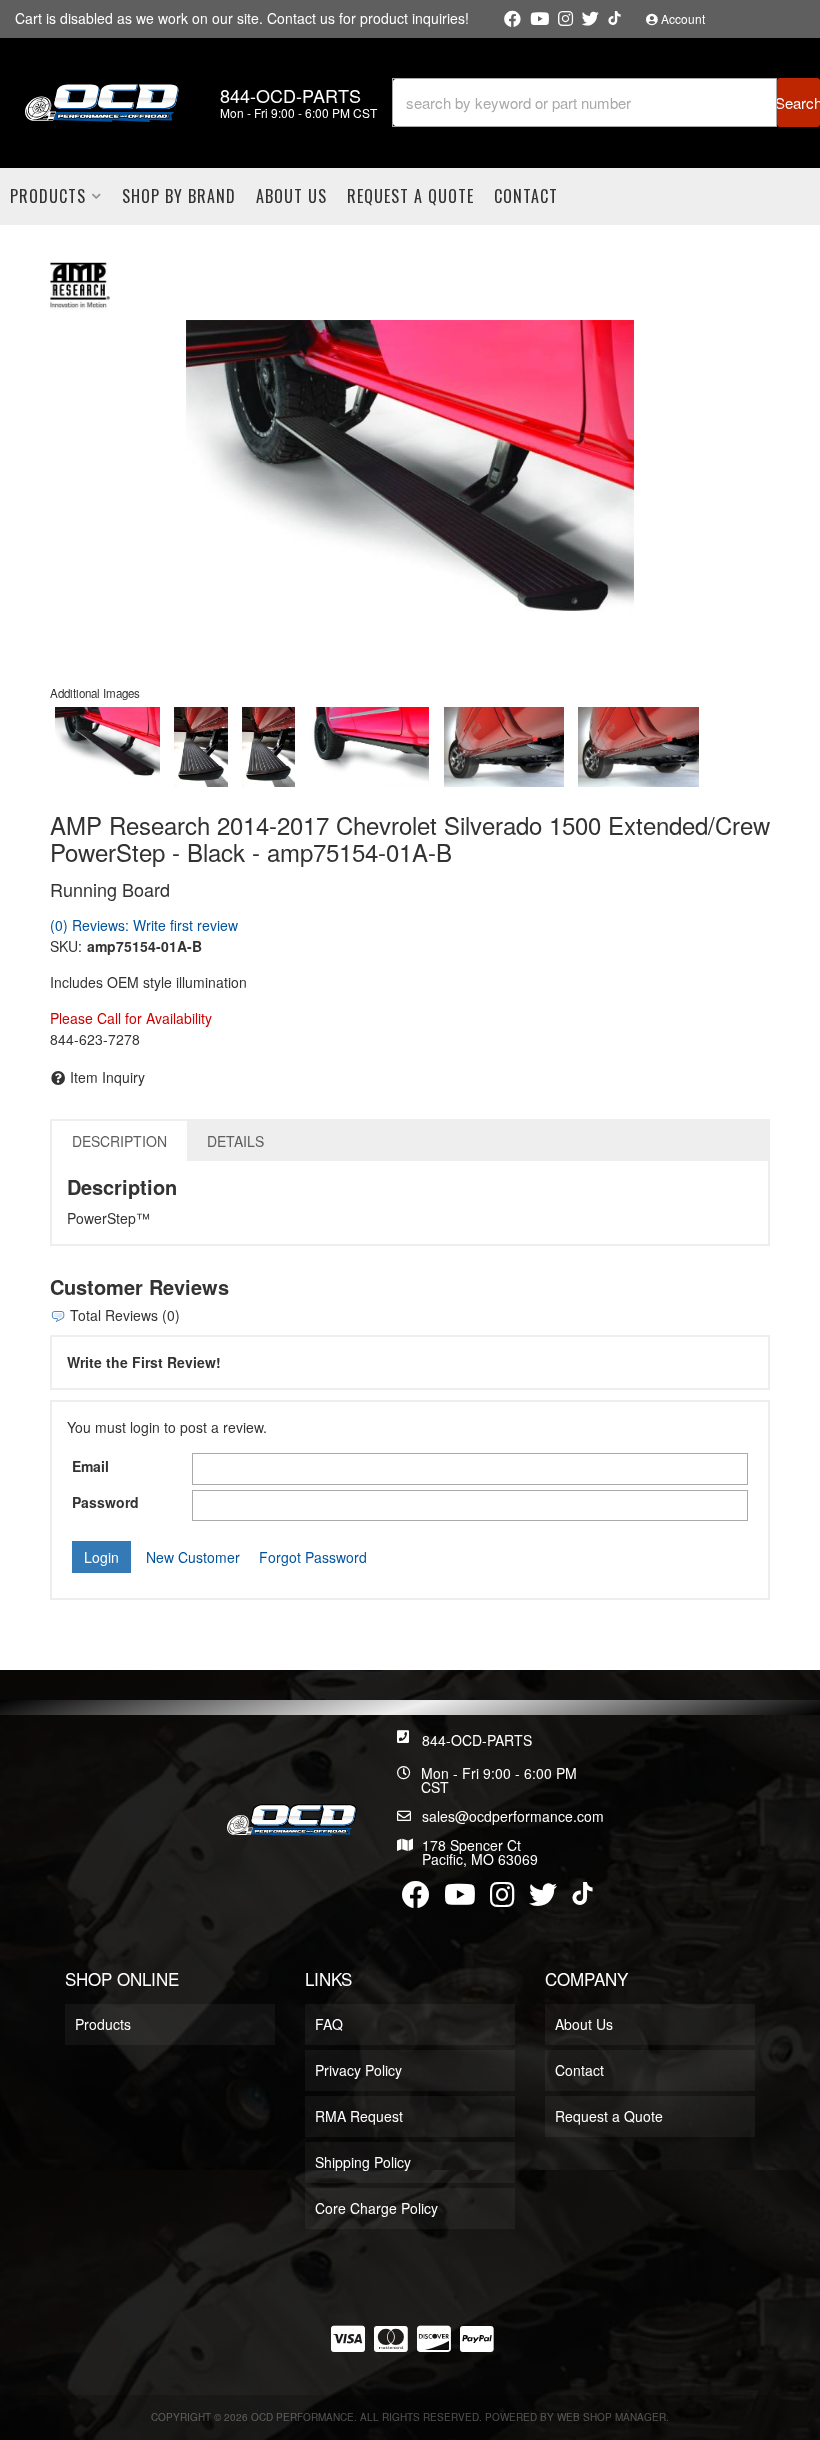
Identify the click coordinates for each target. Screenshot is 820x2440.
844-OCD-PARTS (477, 1740)
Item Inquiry (107, 1077)
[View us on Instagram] (565, 19)
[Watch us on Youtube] (539, 19)
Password (105, 1502)
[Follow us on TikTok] (614, 18)
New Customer (193, 1557)
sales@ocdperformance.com (513, 1816)
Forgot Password (313, 1557)
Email (90, 1466)
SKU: (66, 946)
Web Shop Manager (611, 2417)
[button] (606, 102)
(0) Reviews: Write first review (144, 925)
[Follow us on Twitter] (590, 19)
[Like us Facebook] (512, 19)
